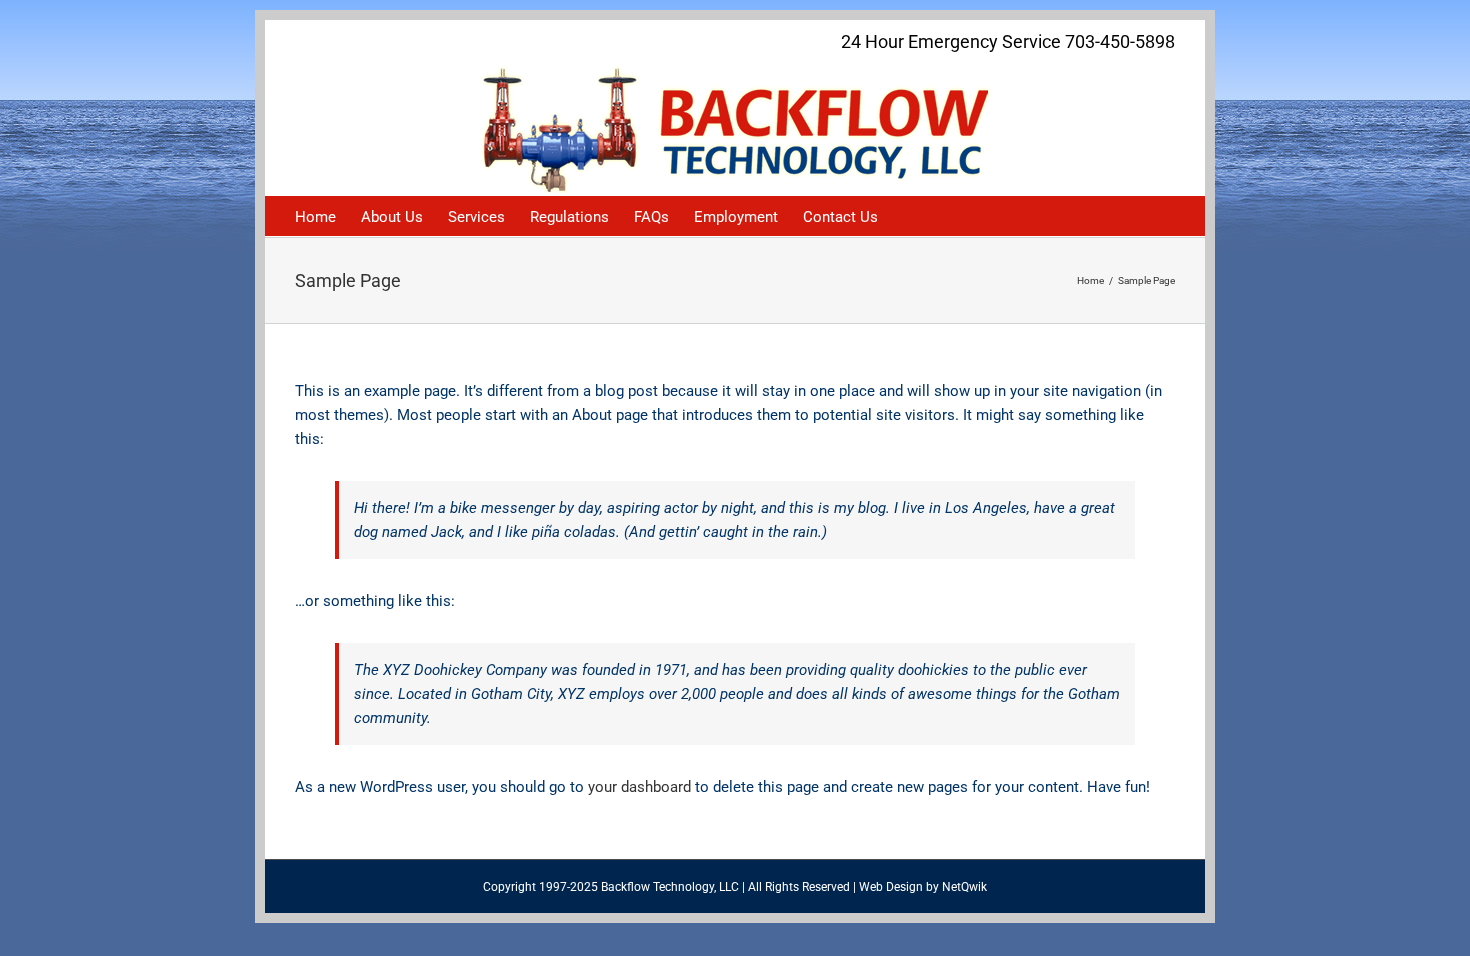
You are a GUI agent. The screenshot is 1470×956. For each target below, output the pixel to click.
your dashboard (639, 787)
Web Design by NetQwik (923, 887)
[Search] (909, 216)
